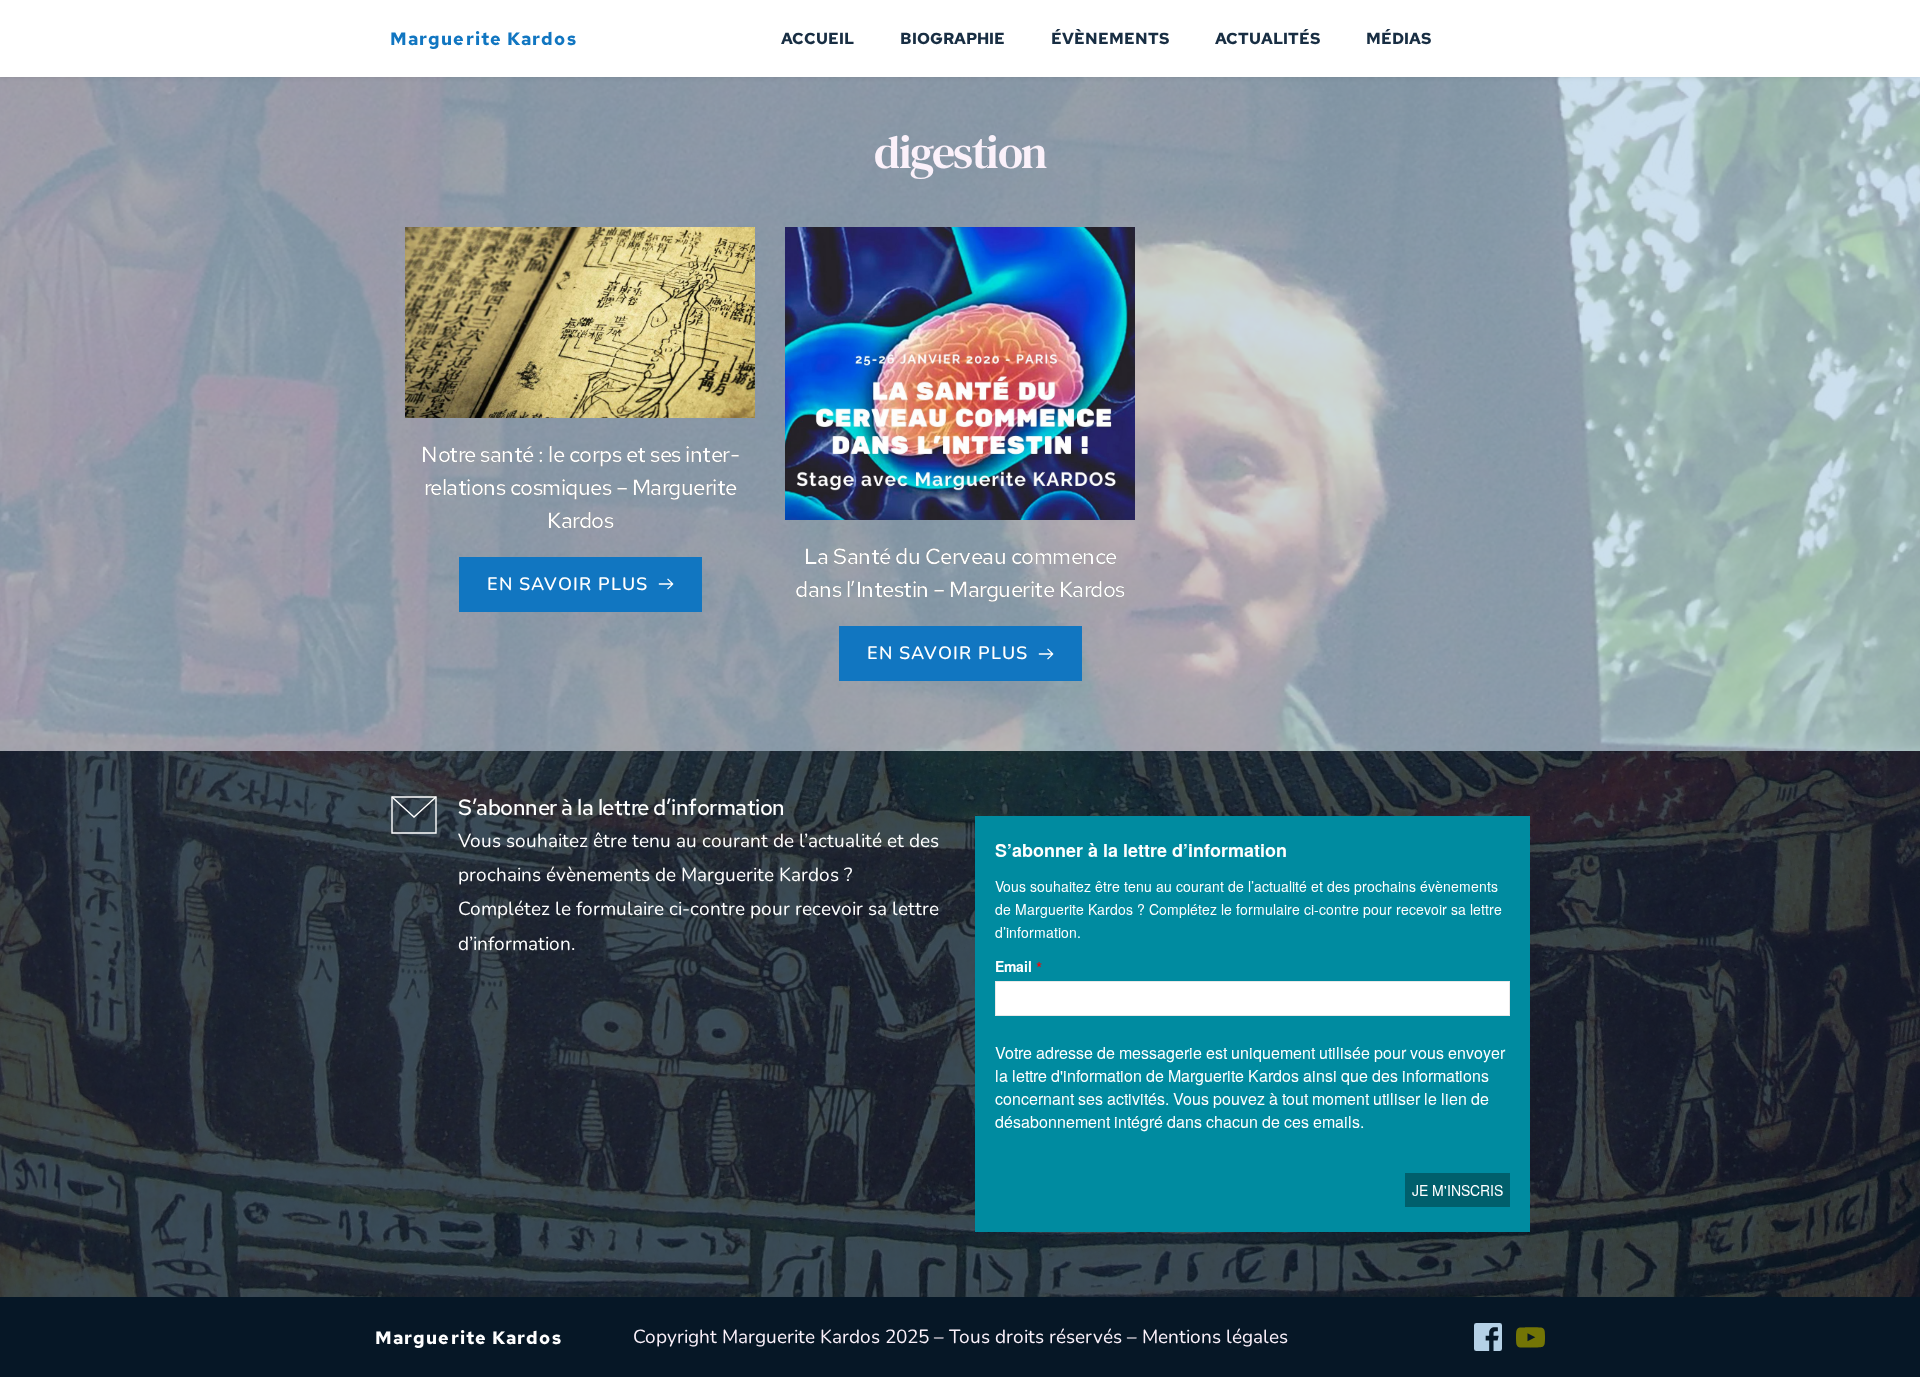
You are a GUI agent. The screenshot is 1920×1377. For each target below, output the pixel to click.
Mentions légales (1215, 1337)
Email (1013, 966)
